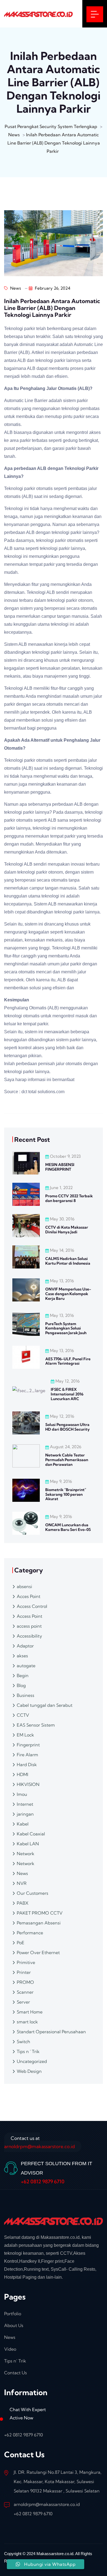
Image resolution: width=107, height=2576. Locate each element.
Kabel (23, 1824)
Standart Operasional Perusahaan (51, 2032)
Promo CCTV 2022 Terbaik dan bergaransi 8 (69, 1198)
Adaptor (25, 1646)
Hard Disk (27, 1765)
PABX (23, 1903)
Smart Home (30, 2012)
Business (26, 1695)
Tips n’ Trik (15, 2361)
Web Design (29, 2071)
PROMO (25, 1982)
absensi (24, 1586)
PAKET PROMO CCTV (40, 1913)
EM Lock (25, 1735)
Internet (25, 1804)
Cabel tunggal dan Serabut (45, 1705)
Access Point (29, 1616)
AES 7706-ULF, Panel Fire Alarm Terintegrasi (68, 1361)
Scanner (25, 1992)
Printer (24, 1972)
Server (23, 2002)
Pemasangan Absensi (39, 1923)
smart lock (27, 2022)
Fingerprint (28, 1745)
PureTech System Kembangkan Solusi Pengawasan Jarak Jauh (66, 1328)
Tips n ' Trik (28, 2051)
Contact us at (40, 2142)
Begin (23, 1675)
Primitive (26, 1962)
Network (26, 1854)
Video (10, 2349)
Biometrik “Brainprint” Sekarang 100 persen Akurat (66, 1494)
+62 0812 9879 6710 (43, 2182)
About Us (14, 2325)
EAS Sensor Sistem (36, 1725)
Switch (23, 2042)
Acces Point (29, 1596)
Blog (21, 1685)
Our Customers (33, 1893)
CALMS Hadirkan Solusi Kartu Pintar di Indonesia (68, 1261)
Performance (30, 1933)
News (15, 288)
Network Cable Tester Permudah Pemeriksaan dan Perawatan (67, 1460)
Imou (22, 1794)
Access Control (32, 1606)
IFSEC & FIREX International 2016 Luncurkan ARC (67, 1394)
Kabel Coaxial (31, 1834)
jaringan (25, 1814)
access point (29, 1626)
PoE (21, 1943)
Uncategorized (32, 2061)
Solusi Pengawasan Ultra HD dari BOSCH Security (67, 1427)
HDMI (22, 1774)
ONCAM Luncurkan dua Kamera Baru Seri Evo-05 (68, 1527)
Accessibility (29, 1636)
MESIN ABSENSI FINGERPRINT (60, 1167)
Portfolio (13, 2314)
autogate (26, 1666)
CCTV (23, 1715)
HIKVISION (28, 1784)
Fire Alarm (27, 1755)
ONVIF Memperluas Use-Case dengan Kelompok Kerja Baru (68, 1294)
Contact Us (16, 2373)
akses (22, 1656)
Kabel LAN (28, 1844)
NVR (22, 1883)
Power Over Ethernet (38, 1952)
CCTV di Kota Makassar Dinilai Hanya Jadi (67, 1230)
